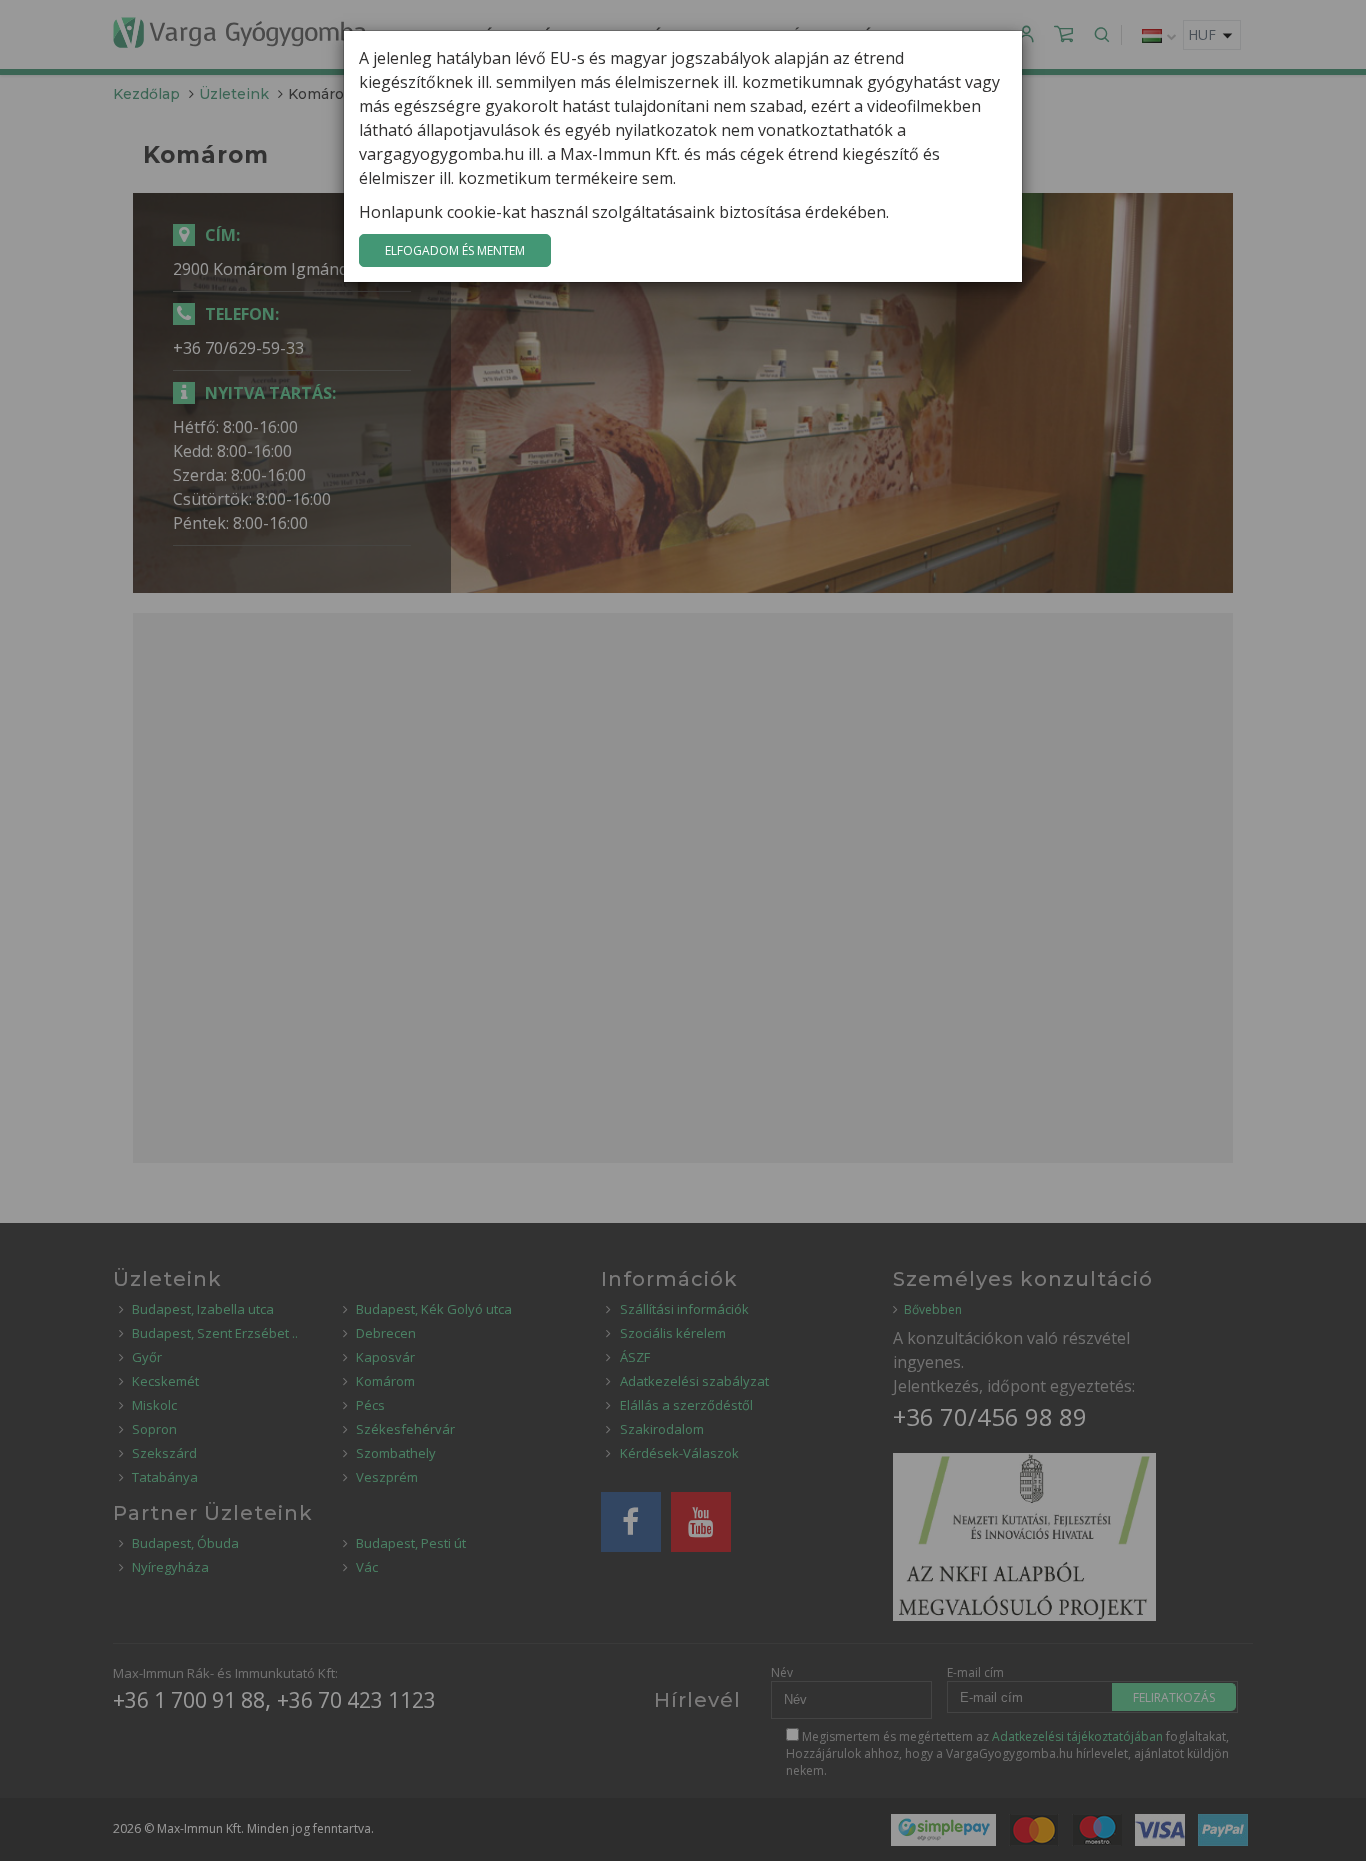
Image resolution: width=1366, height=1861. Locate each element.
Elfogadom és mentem (455, 250)
